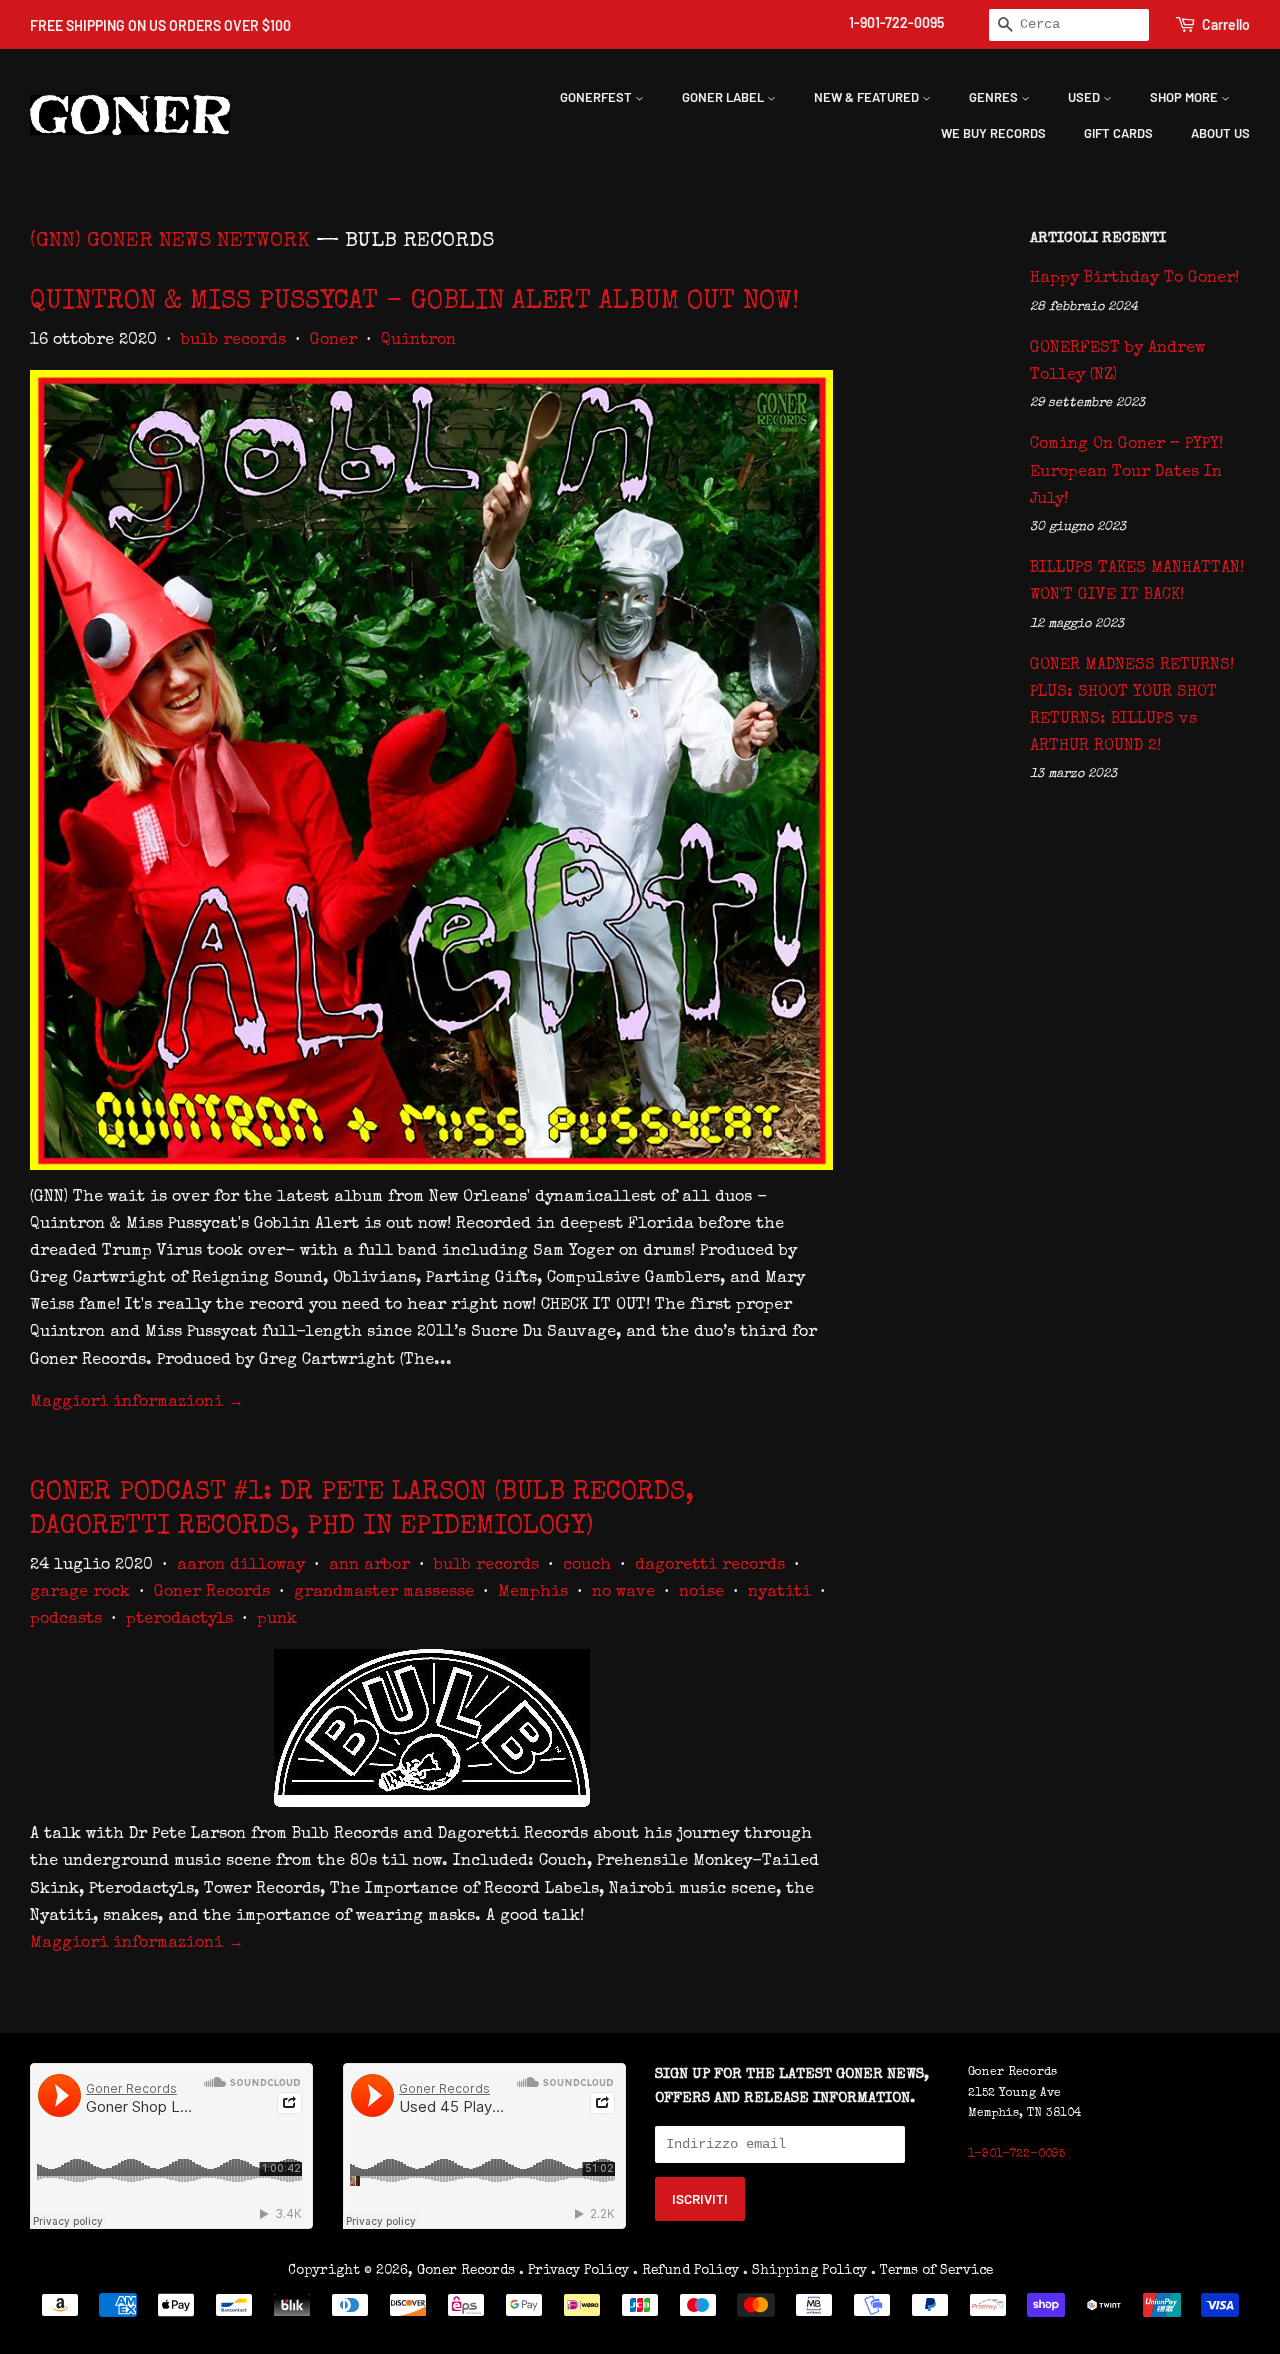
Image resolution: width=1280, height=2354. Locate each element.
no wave (623, 1593)
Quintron (418, 341)
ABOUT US (1220, 133)
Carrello (1226, 24)
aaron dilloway (241, 1566)
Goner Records (212, 1593)
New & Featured (868, 97)
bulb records (233, 341)
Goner (333, 341)
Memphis (533, 1593)
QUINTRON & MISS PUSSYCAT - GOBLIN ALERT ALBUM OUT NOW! (414, 303)
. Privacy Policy (574, 2271)
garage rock (80, 1593)
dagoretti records (710, 1566)
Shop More (1185, 97)
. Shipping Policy (805, 2271)
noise (701, 1593)
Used (1085, 97)
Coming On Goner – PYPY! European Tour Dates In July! (1126, 472)
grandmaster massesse (384, 1593)
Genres (995, 97)
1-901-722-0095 (896, 22)
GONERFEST (597, 97)
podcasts (66, 1620)
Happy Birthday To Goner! (1134, 279)
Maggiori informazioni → (137, 1403)
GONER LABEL (724, 97)
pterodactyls (179, 1620)
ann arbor (369, 1566)
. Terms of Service (932, 2271)
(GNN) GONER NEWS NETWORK (170, 241)
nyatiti (779, 1593)
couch (587, 1566)
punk (277, 1620)
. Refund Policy (686, 2271)
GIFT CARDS (1118, 133)
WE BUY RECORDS (993, 133)
